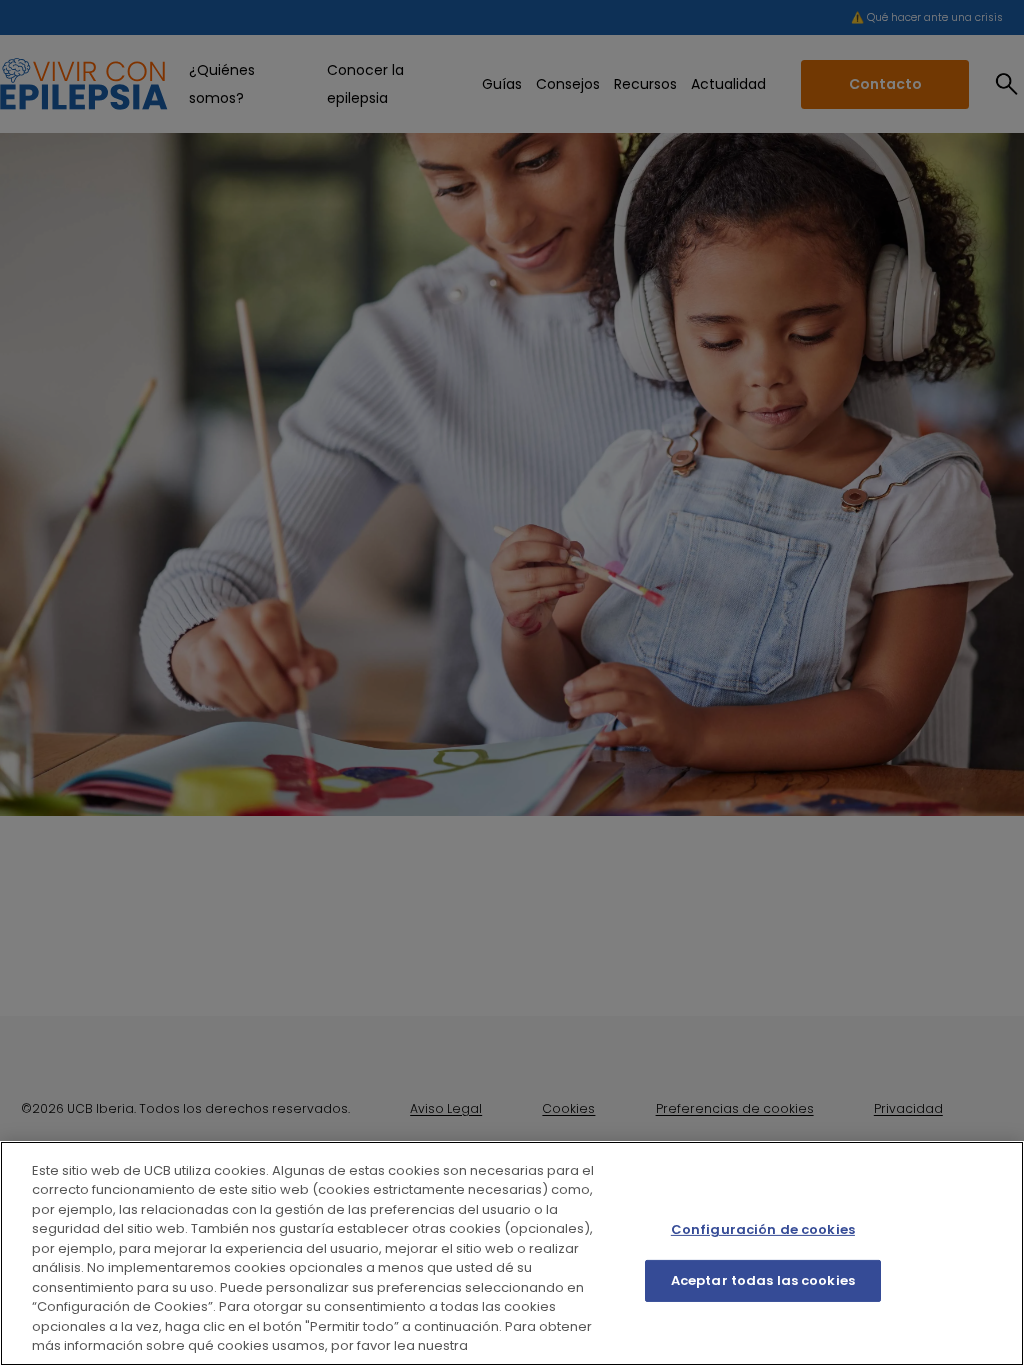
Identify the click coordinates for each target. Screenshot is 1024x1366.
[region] (512, 1253)
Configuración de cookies (763, 1229)
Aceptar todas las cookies (763, 1280)
